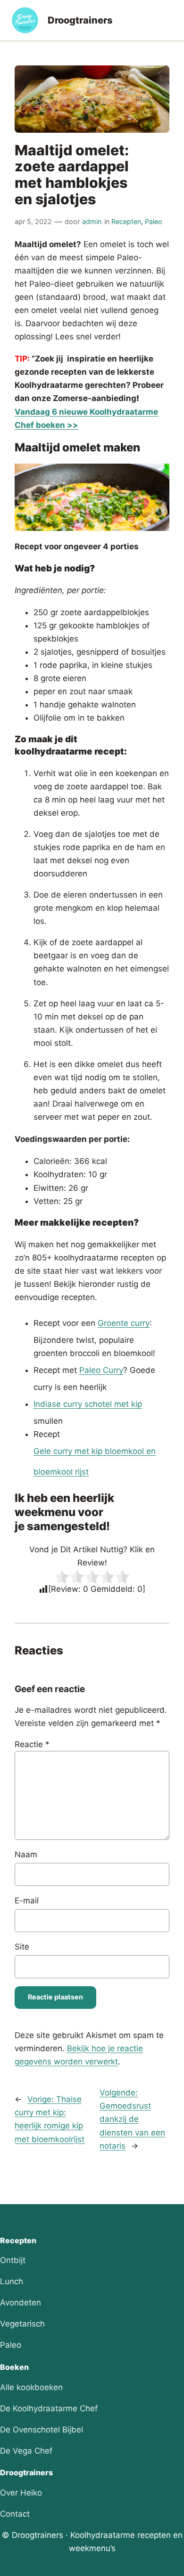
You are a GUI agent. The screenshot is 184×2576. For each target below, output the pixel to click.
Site (22, 1947)
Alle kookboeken (31, 2387)
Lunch (12, 2281)
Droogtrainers (80, 20)
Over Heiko (21, 2493)
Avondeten (21, 2303)
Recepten (126, 221)
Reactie (32, 1744)
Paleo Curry (101, 1370)
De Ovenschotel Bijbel (42, 2430)
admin (92, 221)
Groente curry (124, 1323)
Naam (26, 1854)
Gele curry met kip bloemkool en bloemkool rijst (95, 1461)
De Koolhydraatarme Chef (49, 2408)
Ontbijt (13, 2260)
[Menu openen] (167, 20)
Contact (15, 2514)
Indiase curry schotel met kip (88, 1404)
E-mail (27, 1901)
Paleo (154, 221)
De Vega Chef (26, 2451)
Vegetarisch (22, 2324)
